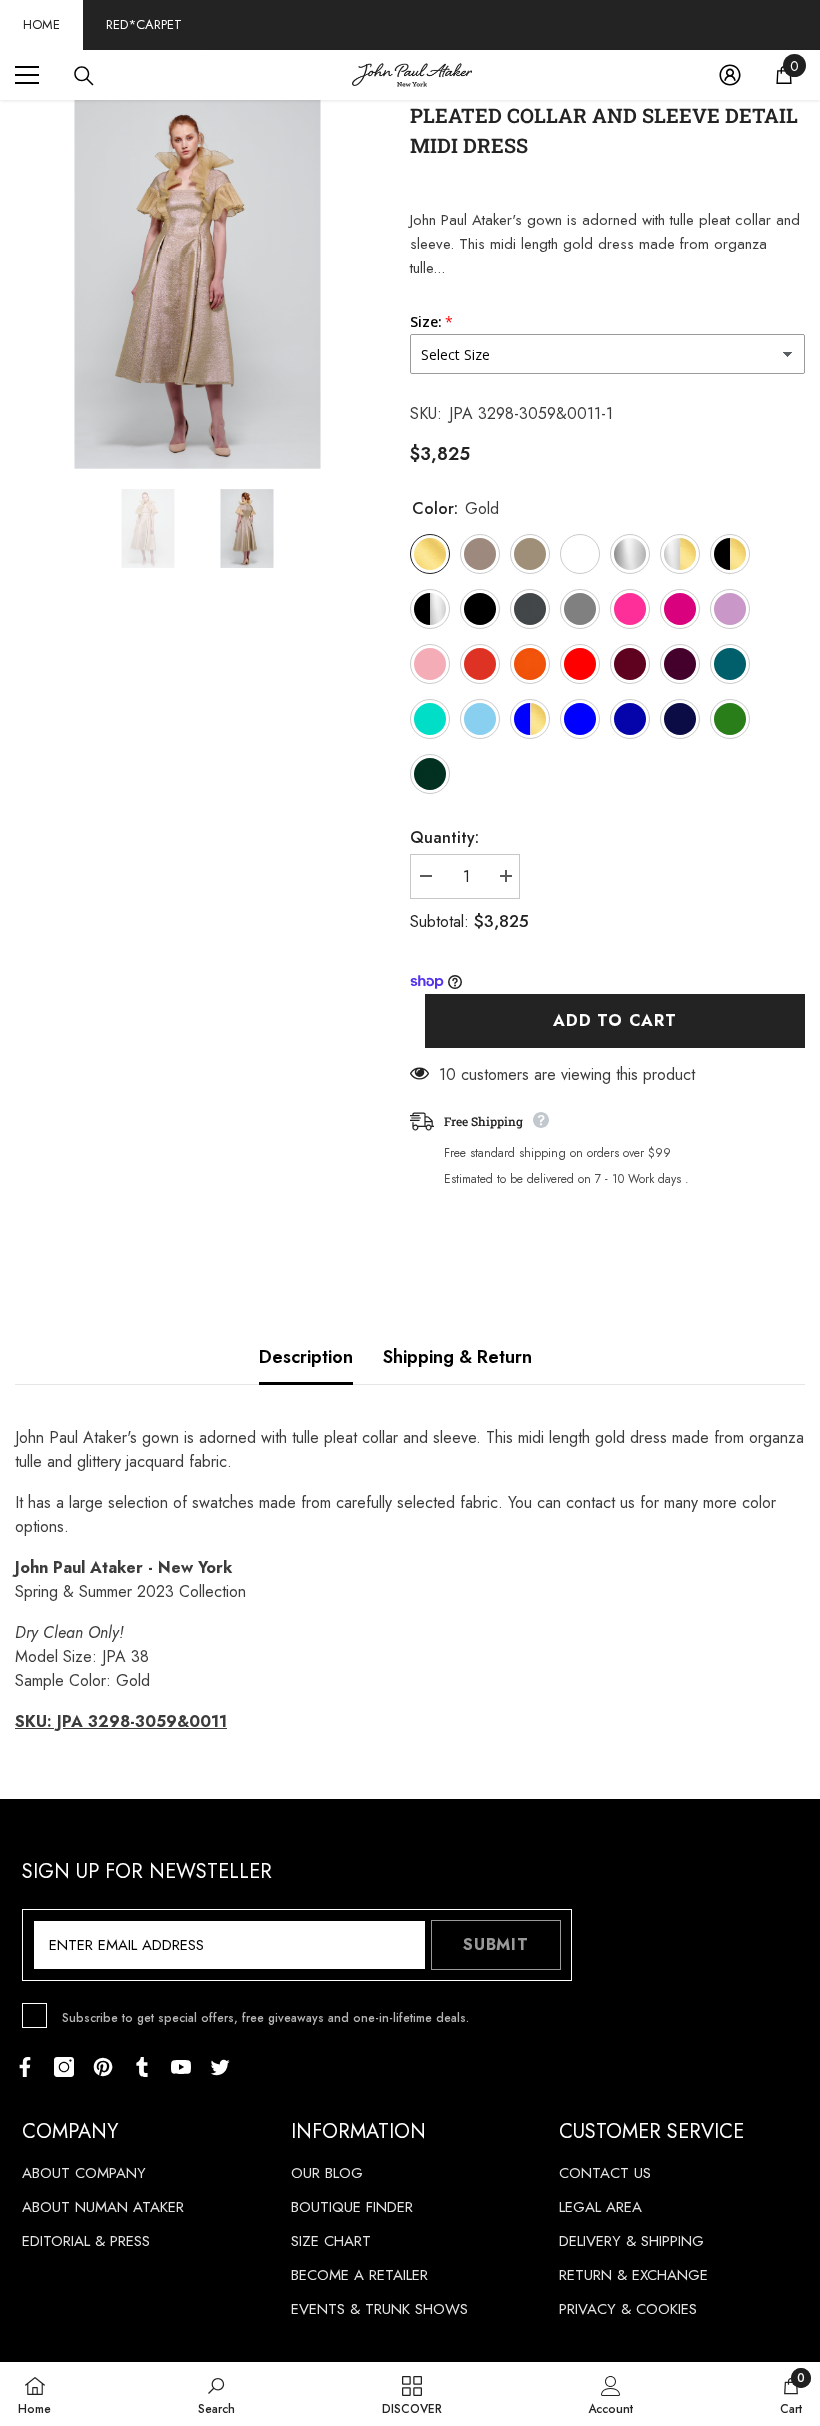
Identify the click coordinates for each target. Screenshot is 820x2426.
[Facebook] (25, 2067)
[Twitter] (220, 2067)
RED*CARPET (144, 24)
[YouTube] (181, 2067)
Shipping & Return (457, 1357)
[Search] (84, 76)
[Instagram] (64, 2067)
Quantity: (444, 837)
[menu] (27, 75)
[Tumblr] (142, 2067)
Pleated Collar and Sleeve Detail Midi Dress (604, 130)
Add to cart (615, 1020)
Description (306, 1357)
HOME (41, 24)
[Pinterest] (103, 2067)
